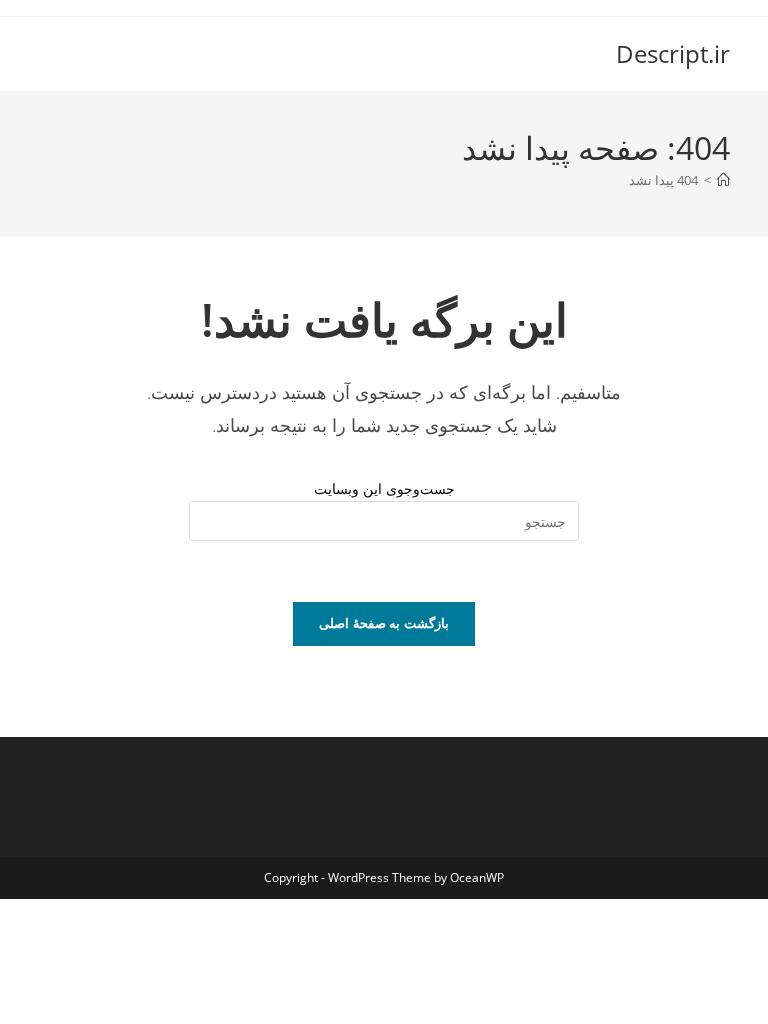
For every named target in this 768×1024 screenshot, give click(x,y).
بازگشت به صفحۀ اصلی (384, 623)
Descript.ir (673, 53)
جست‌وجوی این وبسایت (384, 488)
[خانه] (723, 180)
